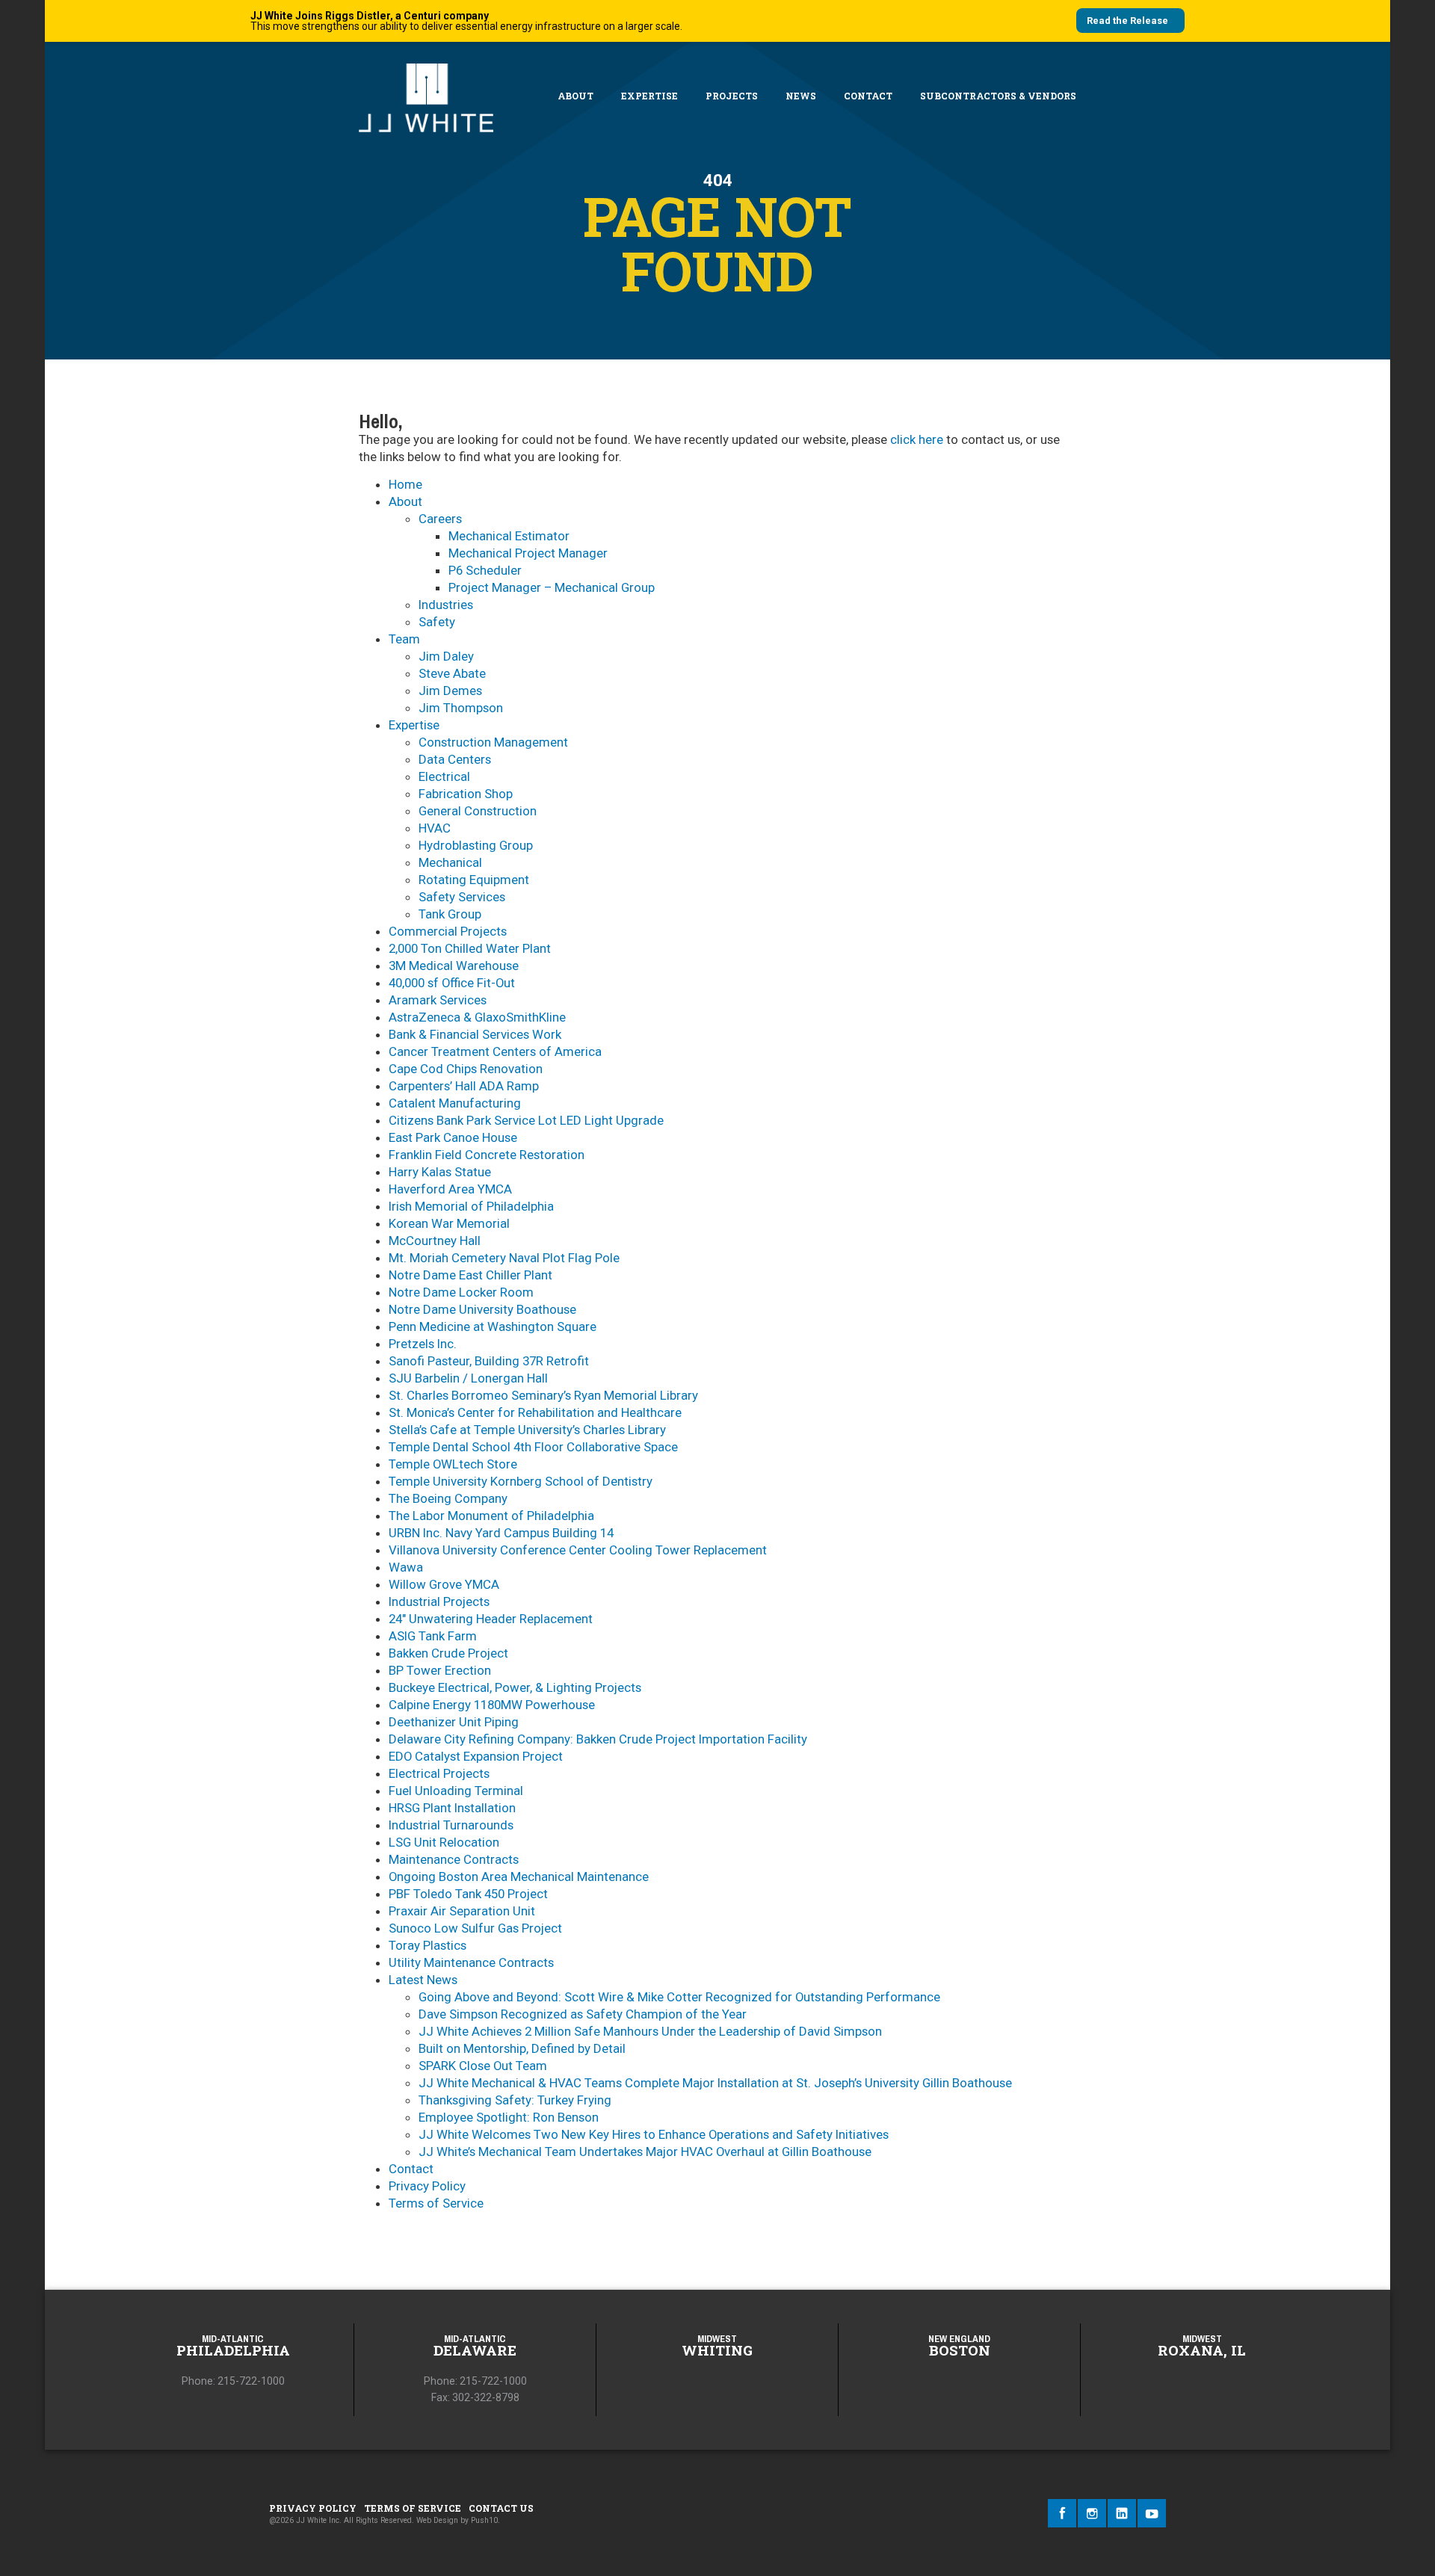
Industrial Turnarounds (451, 1825)
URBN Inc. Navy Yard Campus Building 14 (501, 1533)
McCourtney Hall (435, 1241)
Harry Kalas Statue (440, 1172)
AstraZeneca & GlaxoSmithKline (477, 1017)
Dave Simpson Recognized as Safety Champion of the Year (583, 2014)
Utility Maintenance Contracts (471, 1962)
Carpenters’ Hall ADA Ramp (464, 1086)
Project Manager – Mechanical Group (552, 587)
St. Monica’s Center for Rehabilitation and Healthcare (535, 1412)
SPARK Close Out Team (483, 2066)
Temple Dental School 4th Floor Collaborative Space (533, 1447)
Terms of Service (436, 2203)
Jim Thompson (461, 708)
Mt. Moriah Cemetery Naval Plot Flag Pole (504, 1258)
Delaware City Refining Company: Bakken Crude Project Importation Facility (598, 1739)
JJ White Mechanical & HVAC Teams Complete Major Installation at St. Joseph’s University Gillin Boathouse (715, 2083)
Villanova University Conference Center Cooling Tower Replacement (578, 1550)
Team (404, 639)
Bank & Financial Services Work (475, 1034)
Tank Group (450, 914)
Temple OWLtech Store (453, 1464)
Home (405, 484)
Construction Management (493, 742)
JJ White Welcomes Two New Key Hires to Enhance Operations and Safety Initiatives (654, 2134)
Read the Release (1127, 21)
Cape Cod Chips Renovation (466, 1069)
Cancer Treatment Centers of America (495, 1051)
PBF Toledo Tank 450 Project (468, 1894)
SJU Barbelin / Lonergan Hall (468, 1378)
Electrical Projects (439, 1773)
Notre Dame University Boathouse (482, 1309)
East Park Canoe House (453, 1137)
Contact (868, 96)
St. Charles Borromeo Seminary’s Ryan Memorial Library (543, 1395)
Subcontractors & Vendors (998, 96)
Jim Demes (450, 691)
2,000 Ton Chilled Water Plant (470, 948)
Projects (732, 96)
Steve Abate (452, 673)
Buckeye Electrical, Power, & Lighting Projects (515, 1687)
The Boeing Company (448, 1498)
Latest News (423, 1980)
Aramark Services (438, 1000)
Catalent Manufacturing (455, 1103)
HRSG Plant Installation (452, 1808)
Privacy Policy (427, 2186)
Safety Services (462, 897)
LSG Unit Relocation (444, 1842)
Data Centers (455, 759)
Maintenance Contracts (454, 1859)
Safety (437, 622)
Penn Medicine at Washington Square (493, 1326)
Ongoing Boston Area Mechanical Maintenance (519, 1877)
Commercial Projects (448, 931)
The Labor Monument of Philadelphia (491, 1516)
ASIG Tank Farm (433, 1636)
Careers (440, 519)
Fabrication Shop (466, 794)
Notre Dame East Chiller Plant (470, 1275)
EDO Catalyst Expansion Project (476, 1756)
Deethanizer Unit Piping (454, 1722)
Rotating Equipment (474, 880)
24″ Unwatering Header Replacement (491, 1619)
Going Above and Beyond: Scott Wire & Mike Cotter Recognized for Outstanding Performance (679, 1997)
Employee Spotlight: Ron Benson (509, 2117)
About (575, 96)
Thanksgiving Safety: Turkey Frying (515, 2100)
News (801, 96)
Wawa (406, 1567)
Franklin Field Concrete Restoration (487, 1155)
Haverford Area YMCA (450, 1189)
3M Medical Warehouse (454, 966)
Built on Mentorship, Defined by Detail (522, 2048)
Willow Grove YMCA (444, 1584)
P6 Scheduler (485, 570)
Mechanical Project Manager (528, 553)
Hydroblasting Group (476, 845)
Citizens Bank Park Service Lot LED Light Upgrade (526, 1120)
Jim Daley (446, 656)
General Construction (478, 811)
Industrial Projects (439, 1601)
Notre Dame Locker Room (461, 1292)
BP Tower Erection (440, 1670)
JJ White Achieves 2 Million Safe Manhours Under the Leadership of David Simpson (650, 2031)
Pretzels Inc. (423, 1344)
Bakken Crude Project (448, 1653)
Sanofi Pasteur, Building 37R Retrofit (489, 1361)
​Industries (446, 605)
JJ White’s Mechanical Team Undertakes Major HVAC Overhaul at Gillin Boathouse (645, 2152)
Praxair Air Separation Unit (462, 1911)
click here (917, 439)
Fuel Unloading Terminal (456, 1791)
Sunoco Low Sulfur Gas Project (475, 1928)
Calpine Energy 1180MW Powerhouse (492, 1705)
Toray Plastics (428, 1945)
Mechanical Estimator (509, 536)
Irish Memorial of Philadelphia (471, 1206)
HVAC (435, 828)
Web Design (437, 2520)
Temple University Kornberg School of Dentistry (521, 1481)
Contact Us (501, 2508)
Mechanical (450, 862)
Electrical (444, 776)
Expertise (649, 96)
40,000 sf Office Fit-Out (452, 983)
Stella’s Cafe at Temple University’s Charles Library (527, 1430)
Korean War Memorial (449, 1223)
